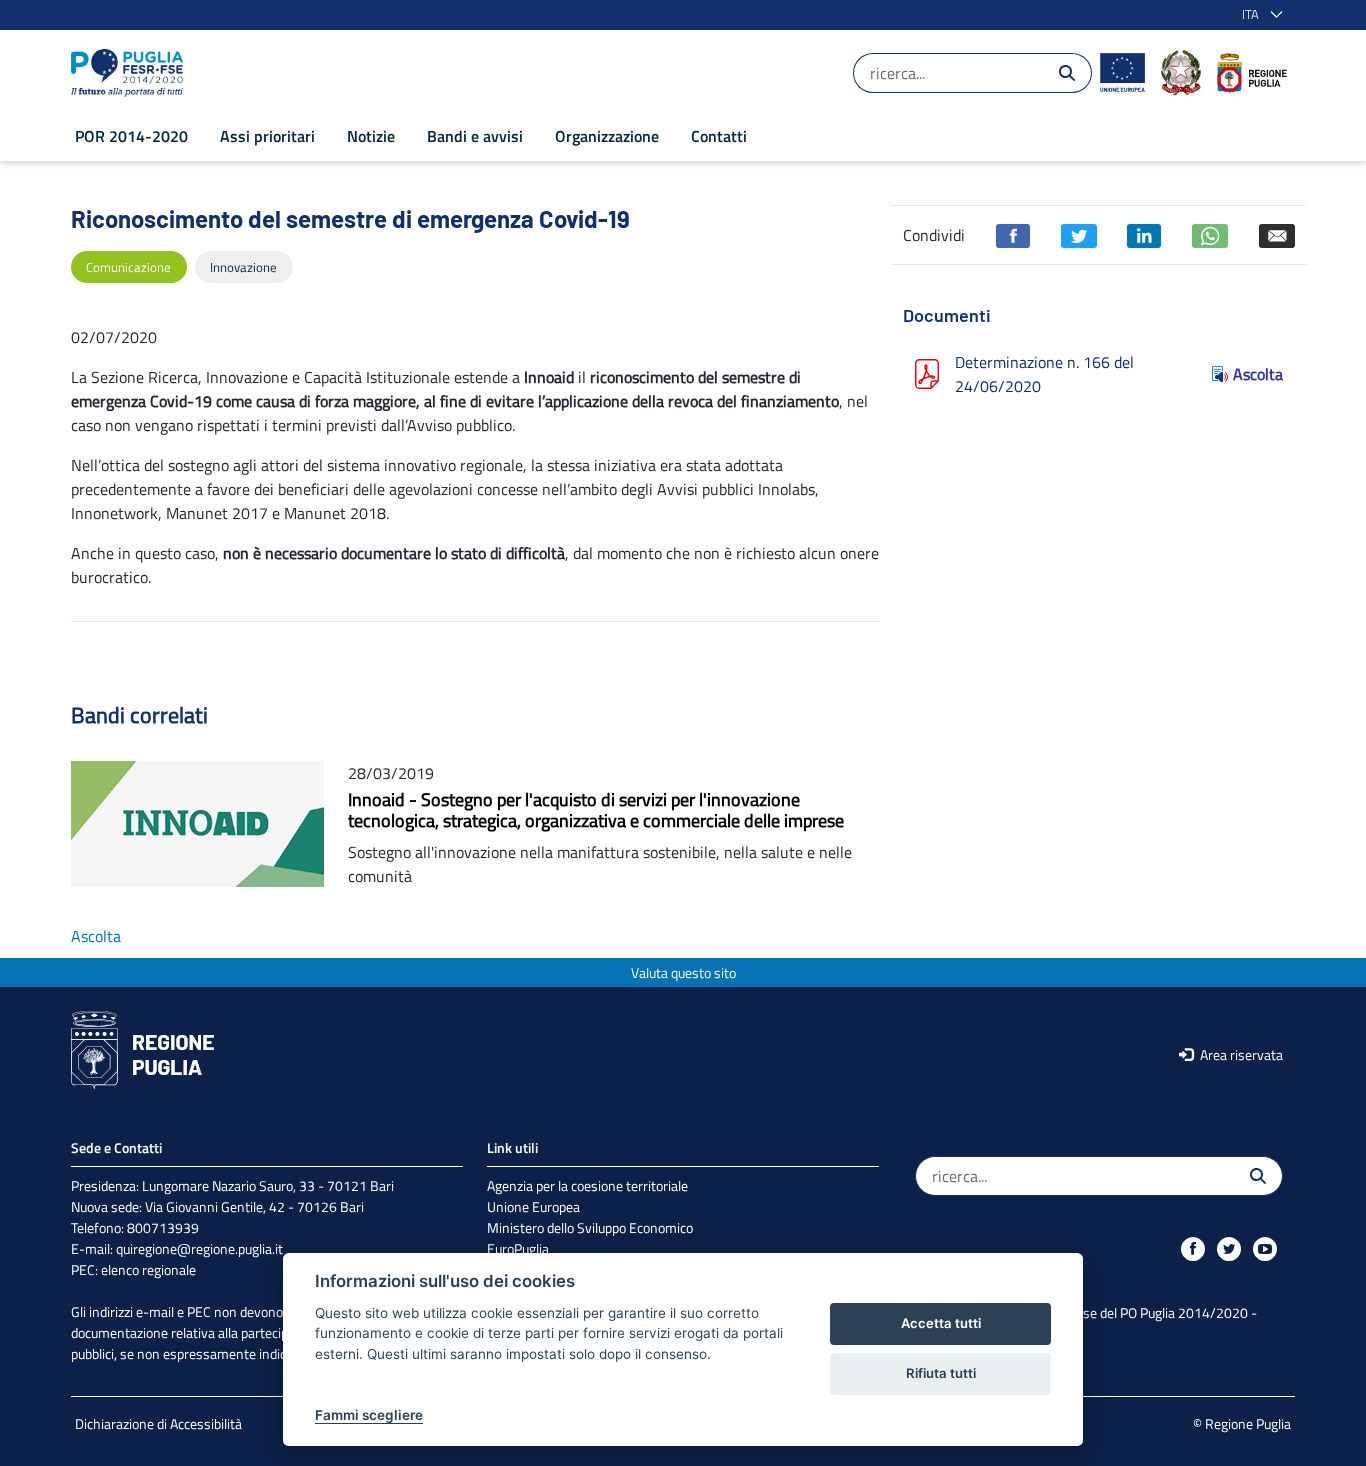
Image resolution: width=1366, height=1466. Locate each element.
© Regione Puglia (1242, 1423)
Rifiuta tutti (941, 1373)
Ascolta (1258, 374)
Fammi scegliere (369, 1415)
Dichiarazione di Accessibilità (158, 1423)
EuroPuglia (518, 1248)
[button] (1258, 15)
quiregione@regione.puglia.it (199, 1248)
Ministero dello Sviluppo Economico (590, 1227)
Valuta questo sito (683, 972)
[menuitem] (131, 136)
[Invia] (1067, 73)
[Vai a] (131, 73)
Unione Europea (533, 1206)
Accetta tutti (941, 1323)
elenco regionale (148, 1269)
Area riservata (1240, 1054)
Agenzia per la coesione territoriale (587, 1185)
